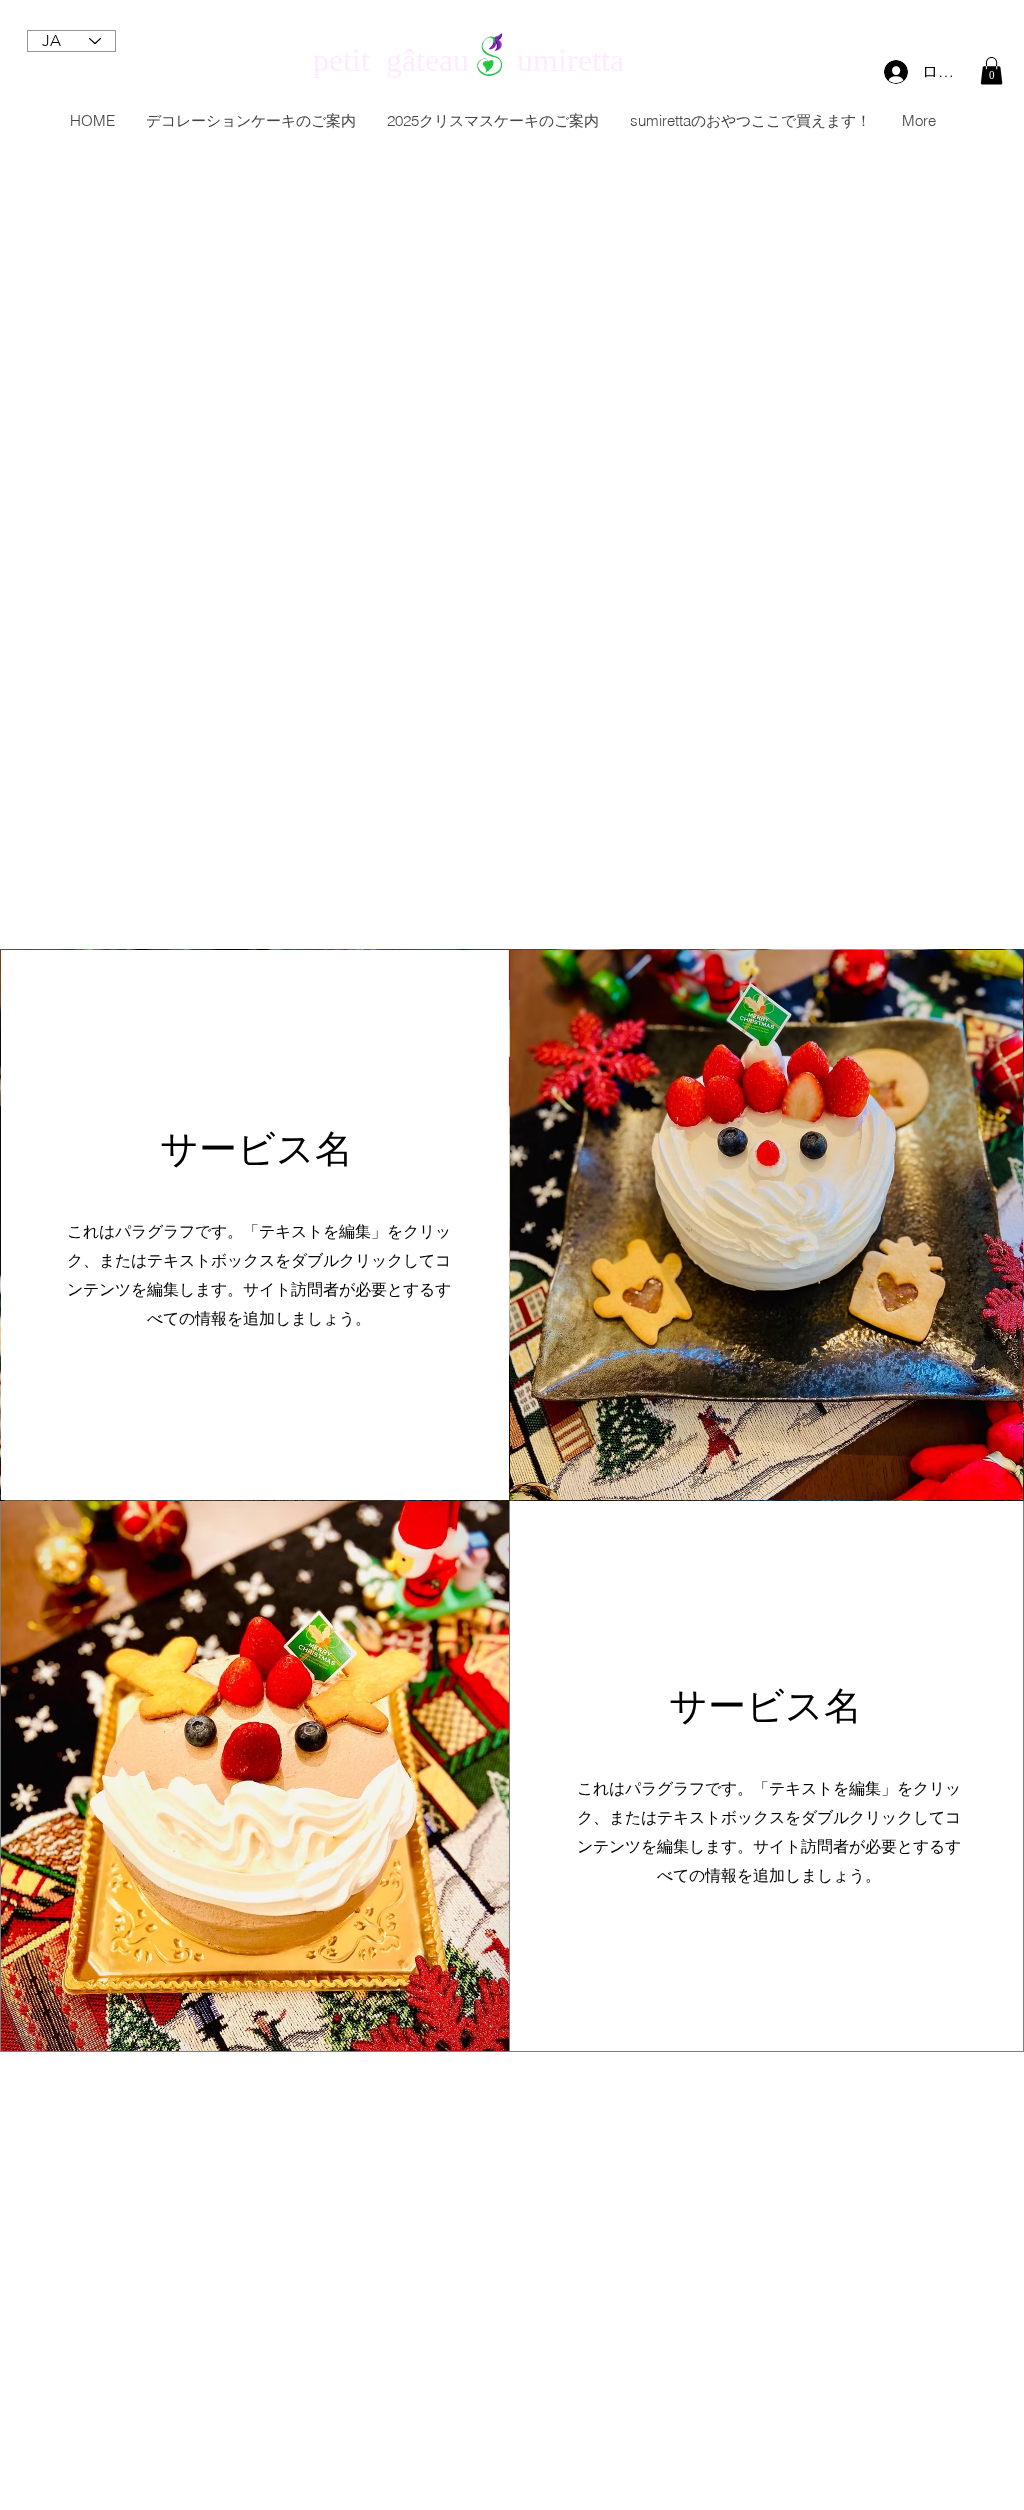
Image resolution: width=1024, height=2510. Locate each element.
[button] (991, 70)
